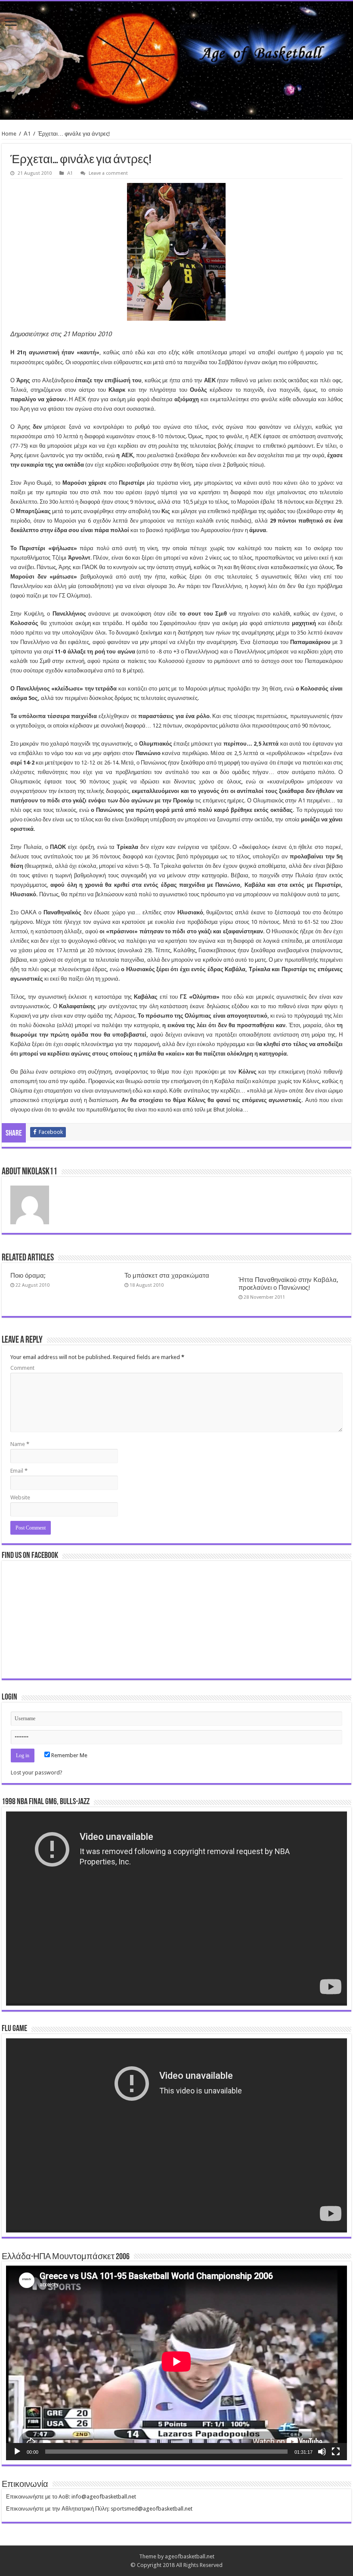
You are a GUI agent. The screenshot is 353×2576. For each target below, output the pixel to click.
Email (19, 1471)
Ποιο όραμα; (28, 1276)
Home (9, 134)
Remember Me (69, 1755)
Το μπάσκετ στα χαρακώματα (167, 1276)
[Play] (17, 2452)
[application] (176, 1909)
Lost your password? (37, 1773)
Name (20, 1444)
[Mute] (322, 2452)
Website (20, 1497)
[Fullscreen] (336, 2452)
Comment (22, 1368)
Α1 (27, 134)
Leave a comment (108, 173)
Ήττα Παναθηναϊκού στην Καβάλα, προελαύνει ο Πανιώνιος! (288, 1284)
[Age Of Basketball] (176, 60)
